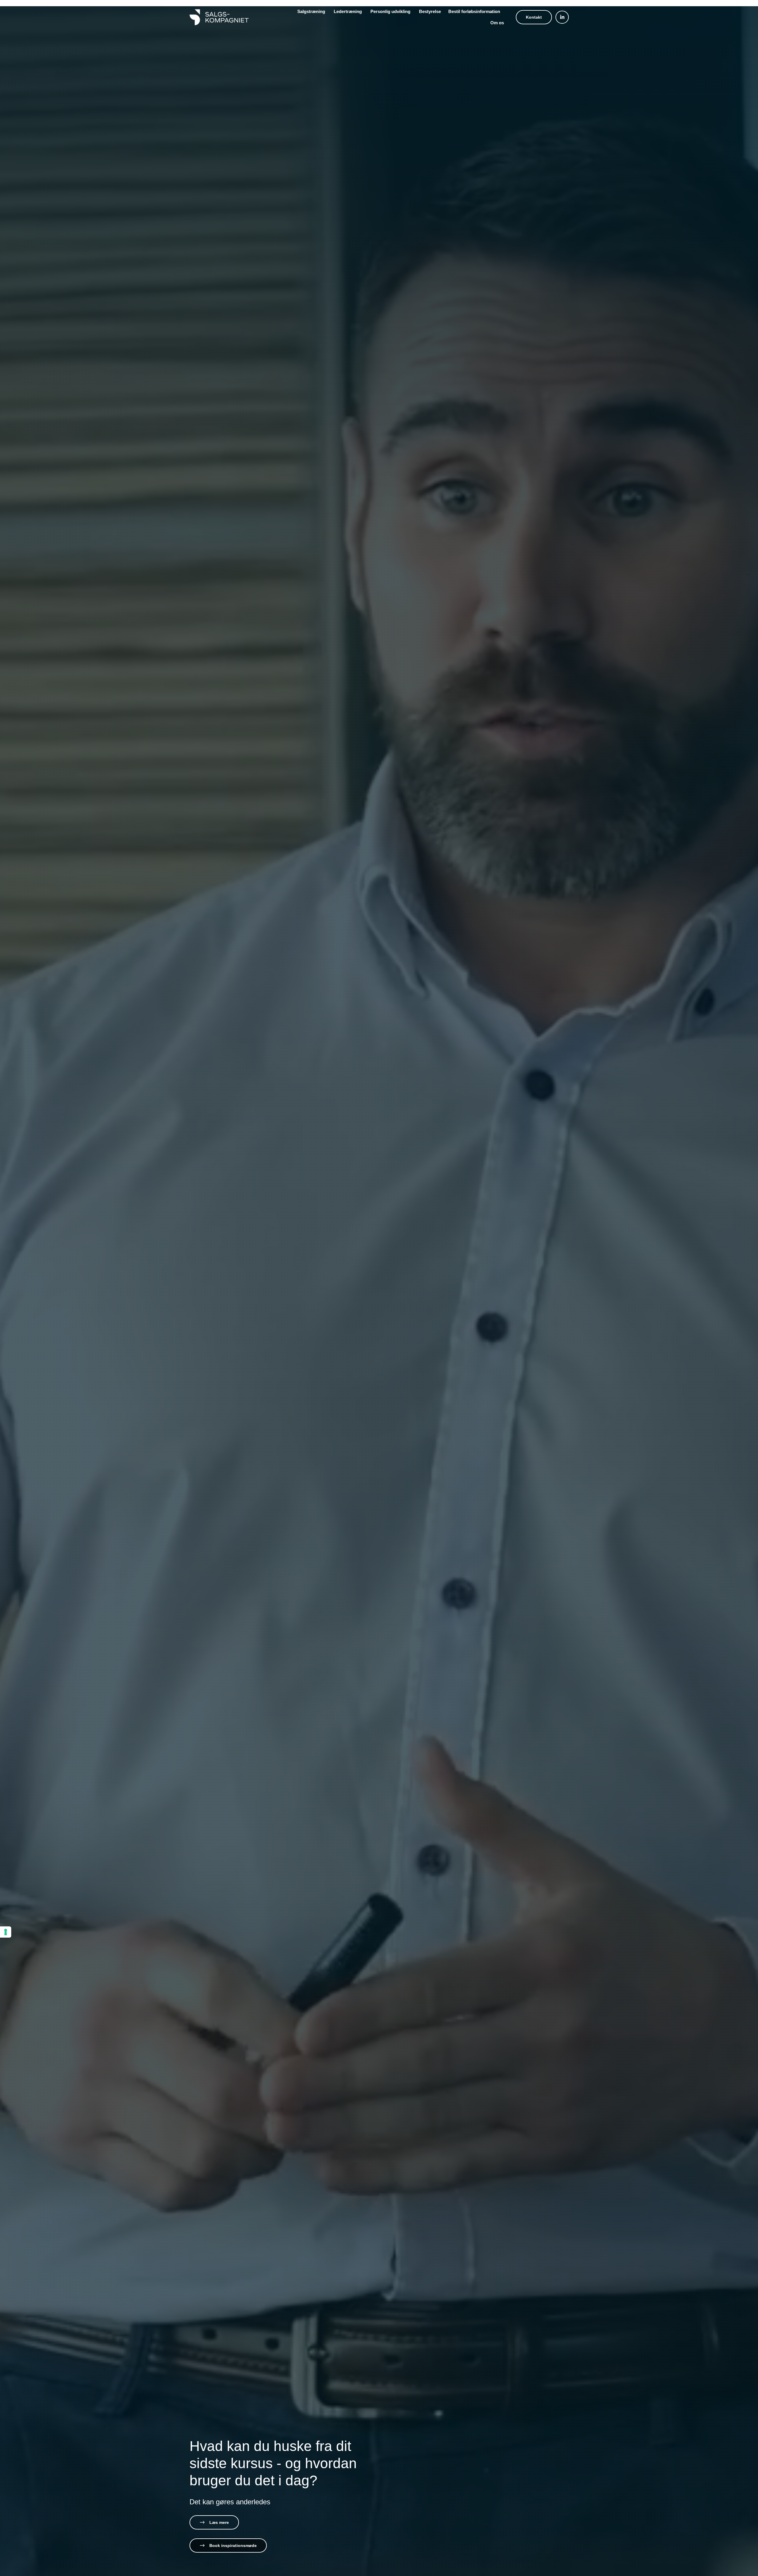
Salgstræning (312, 11)
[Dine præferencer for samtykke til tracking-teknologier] (6, 1932)
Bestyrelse (430, 11)
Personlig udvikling (391, 11)
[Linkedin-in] (562, 17)
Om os (497, 23)
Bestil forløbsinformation (474, 11)
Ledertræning (348, 11)
